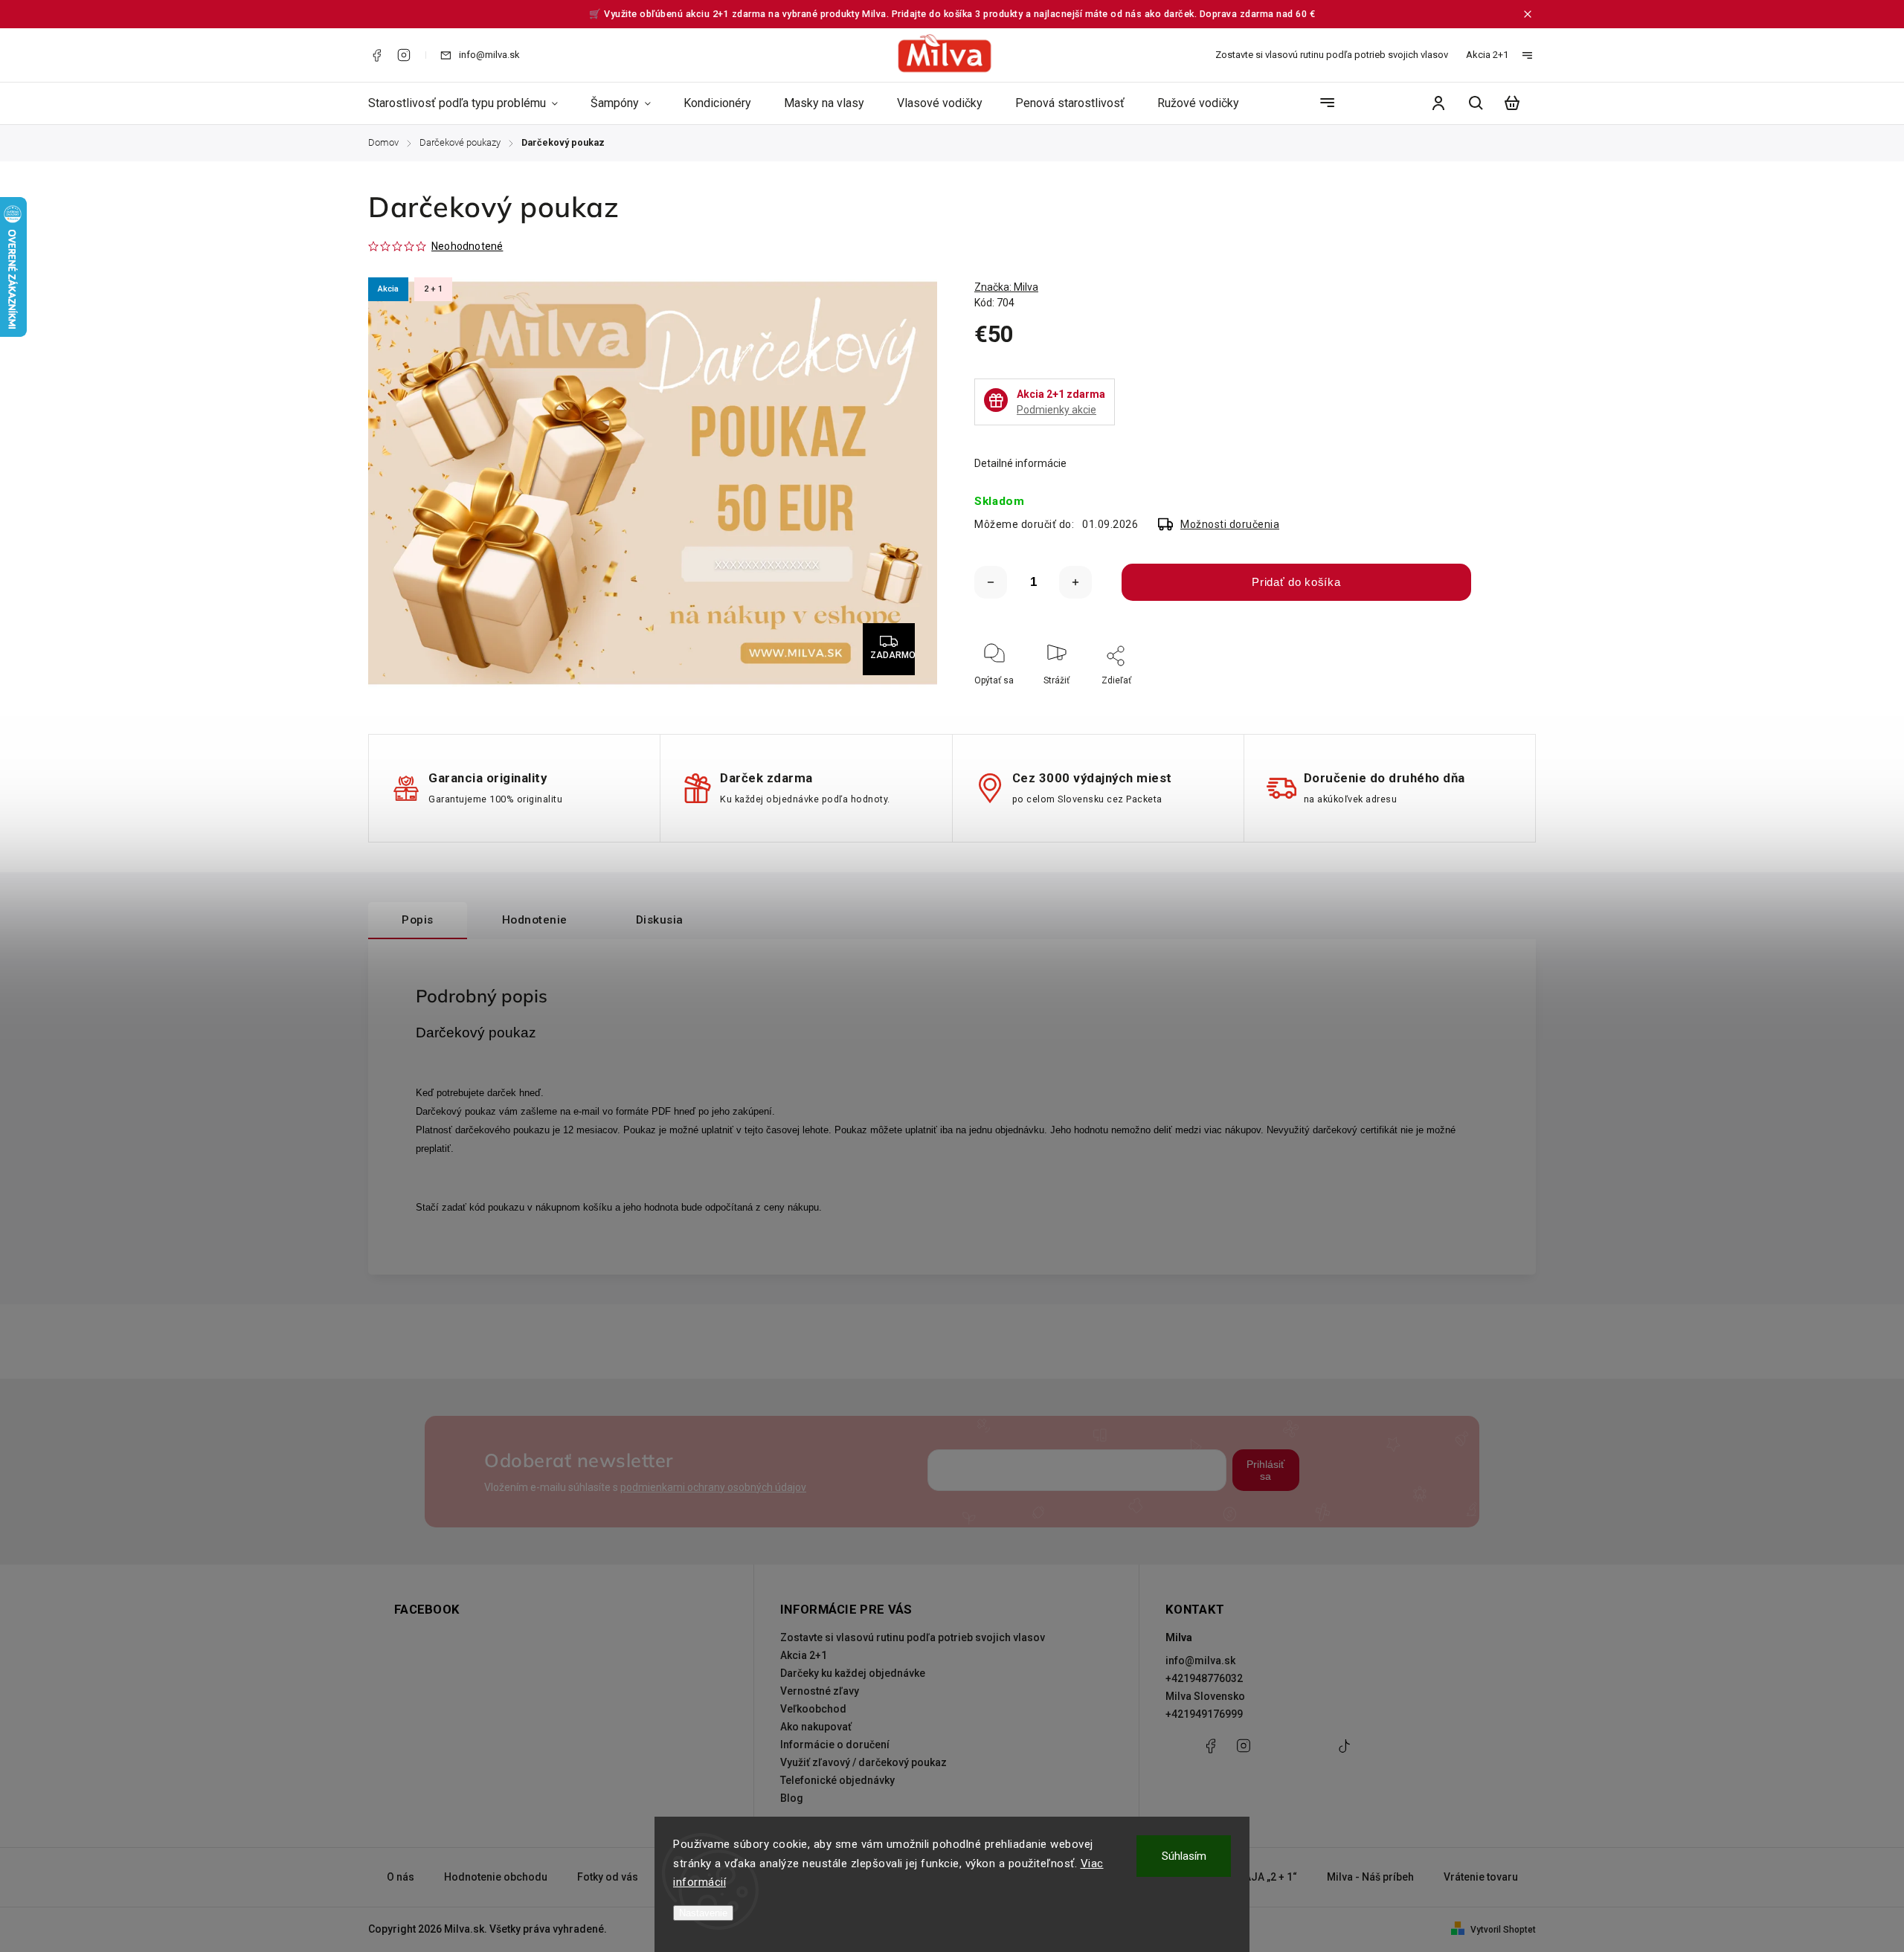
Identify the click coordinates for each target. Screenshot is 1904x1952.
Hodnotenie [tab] (535, 920)
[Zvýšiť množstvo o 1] (1075, 582)
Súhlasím (1184, 1856)
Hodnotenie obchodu (496, 1877)
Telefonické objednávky (837, 1780)
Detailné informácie (1020, 463)
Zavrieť (1480, 700)
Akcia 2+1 (1487, 55)
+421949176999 (1204, 1714)
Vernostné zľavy (820, 1691)
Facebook (376, 55)
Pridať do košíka (1296, 582)
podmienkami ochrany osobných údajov (713, 1487)
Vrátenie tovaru (1481, 1877)
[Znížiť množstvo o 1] (991, 582)
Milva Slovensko (1205, 1696)
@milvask (1344, 1753)
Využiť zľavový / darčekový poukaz (863, 1762)
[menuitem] (471, 103)
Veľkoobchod (813, 1709)
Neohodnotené (467, 246)
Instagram (404, 55)
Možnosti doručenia (1230, 524)
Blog (792, 1798)
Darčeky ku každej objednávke (853, 1673)
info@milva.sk (1200, 1661)
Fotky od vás (608, 1877)
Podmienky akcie (1056, 410)
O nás (401, 1877)
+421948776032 (1204, 1678)
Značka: (1006, 287)
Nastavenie (703, 1913)
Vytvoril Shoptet (1503, 1930)
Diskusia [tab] (660, 920)
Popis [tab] (418, 920)
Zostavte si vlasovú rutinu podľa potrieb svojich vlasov (1332, 55)
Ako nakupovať (816, 1727)
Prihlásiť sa (1265, 1470)
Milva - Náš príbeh (1370, 1877)
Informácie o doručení (835, 1745)
